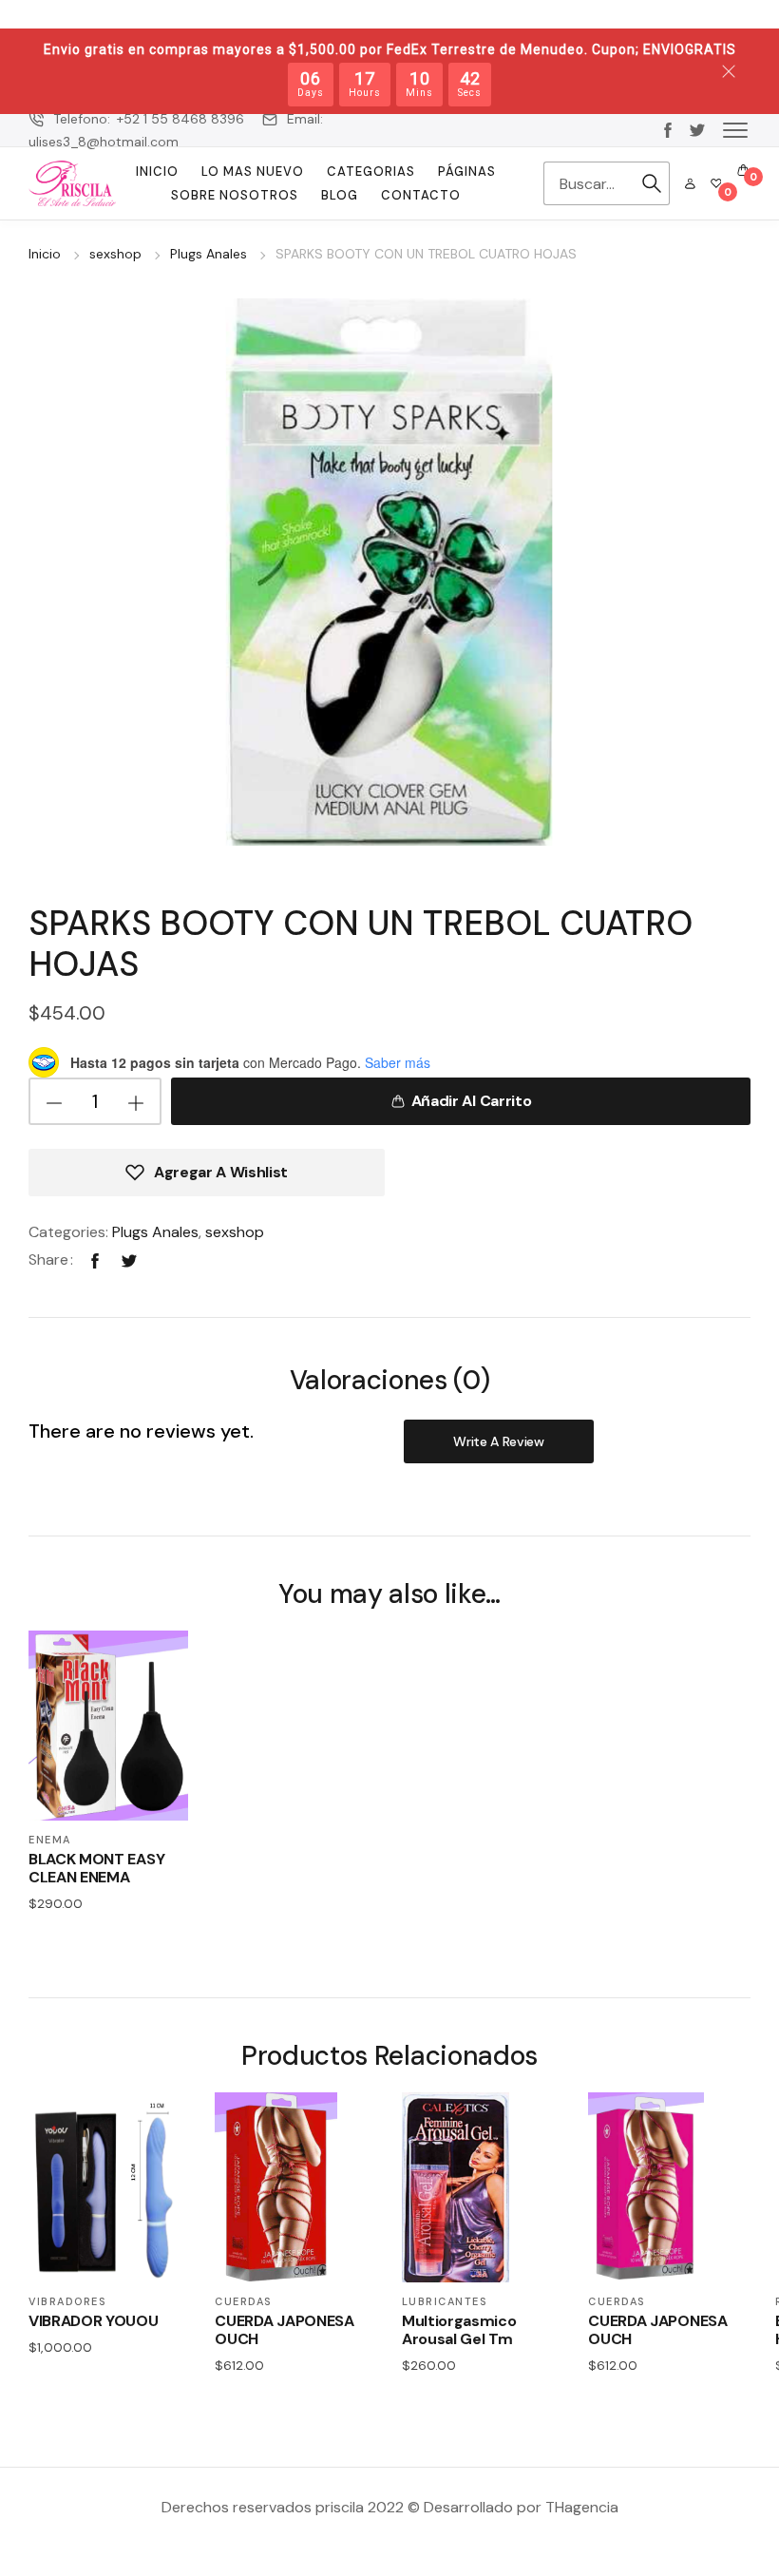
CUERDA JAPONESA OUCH (284, 2330)
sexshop (115, 254)
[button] (735, 129)
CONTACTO (421, 195)
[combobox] (589, 183)
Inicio (157, 172)
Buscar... (652, 183)
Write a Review (499, 1441)
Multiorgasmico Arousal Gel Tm (459, 2330)
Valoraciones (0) (390, 1381)
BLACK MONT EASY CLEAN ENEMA (96, 1868)
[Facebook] (95, 1259)
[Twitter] (129, 1259)
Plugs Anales (209, 254)
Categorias (371, 172)
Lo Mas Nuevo (253, 172)
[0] (716, 183)
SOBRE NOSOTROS (235, 195)
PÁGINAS (467, 172)
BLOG (340, 195)
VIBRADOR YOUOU (94, 2321)
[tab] (390, 1379)
